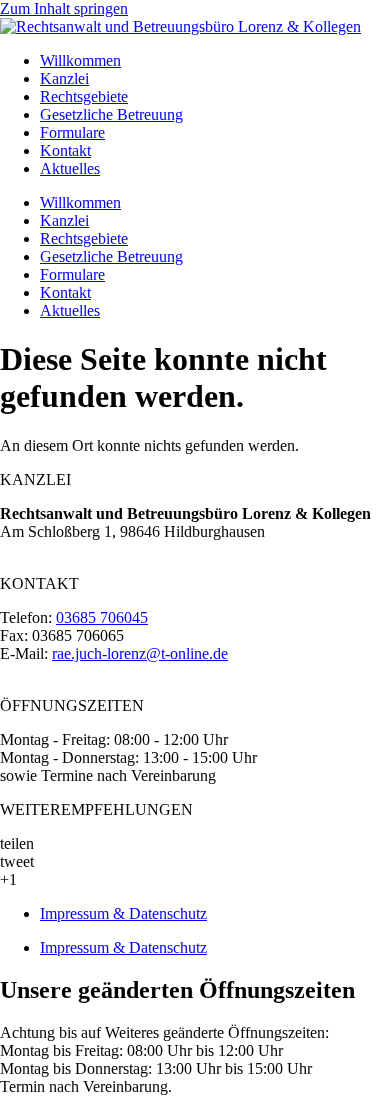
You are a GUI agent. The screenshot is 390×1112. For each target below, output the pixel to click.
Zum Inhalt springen (64, 8)
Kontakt (65, 150)
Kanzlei (64, 78)
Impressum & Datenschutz (123, 913)
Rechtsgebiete (84, 96)
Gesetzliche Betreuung (111, 114)
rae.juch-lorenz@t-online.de (140, 653)
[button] (195, 844)
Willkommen (80, 60)
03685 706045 (102, 617)
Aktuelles (70, 168)
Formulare (72, 132)
